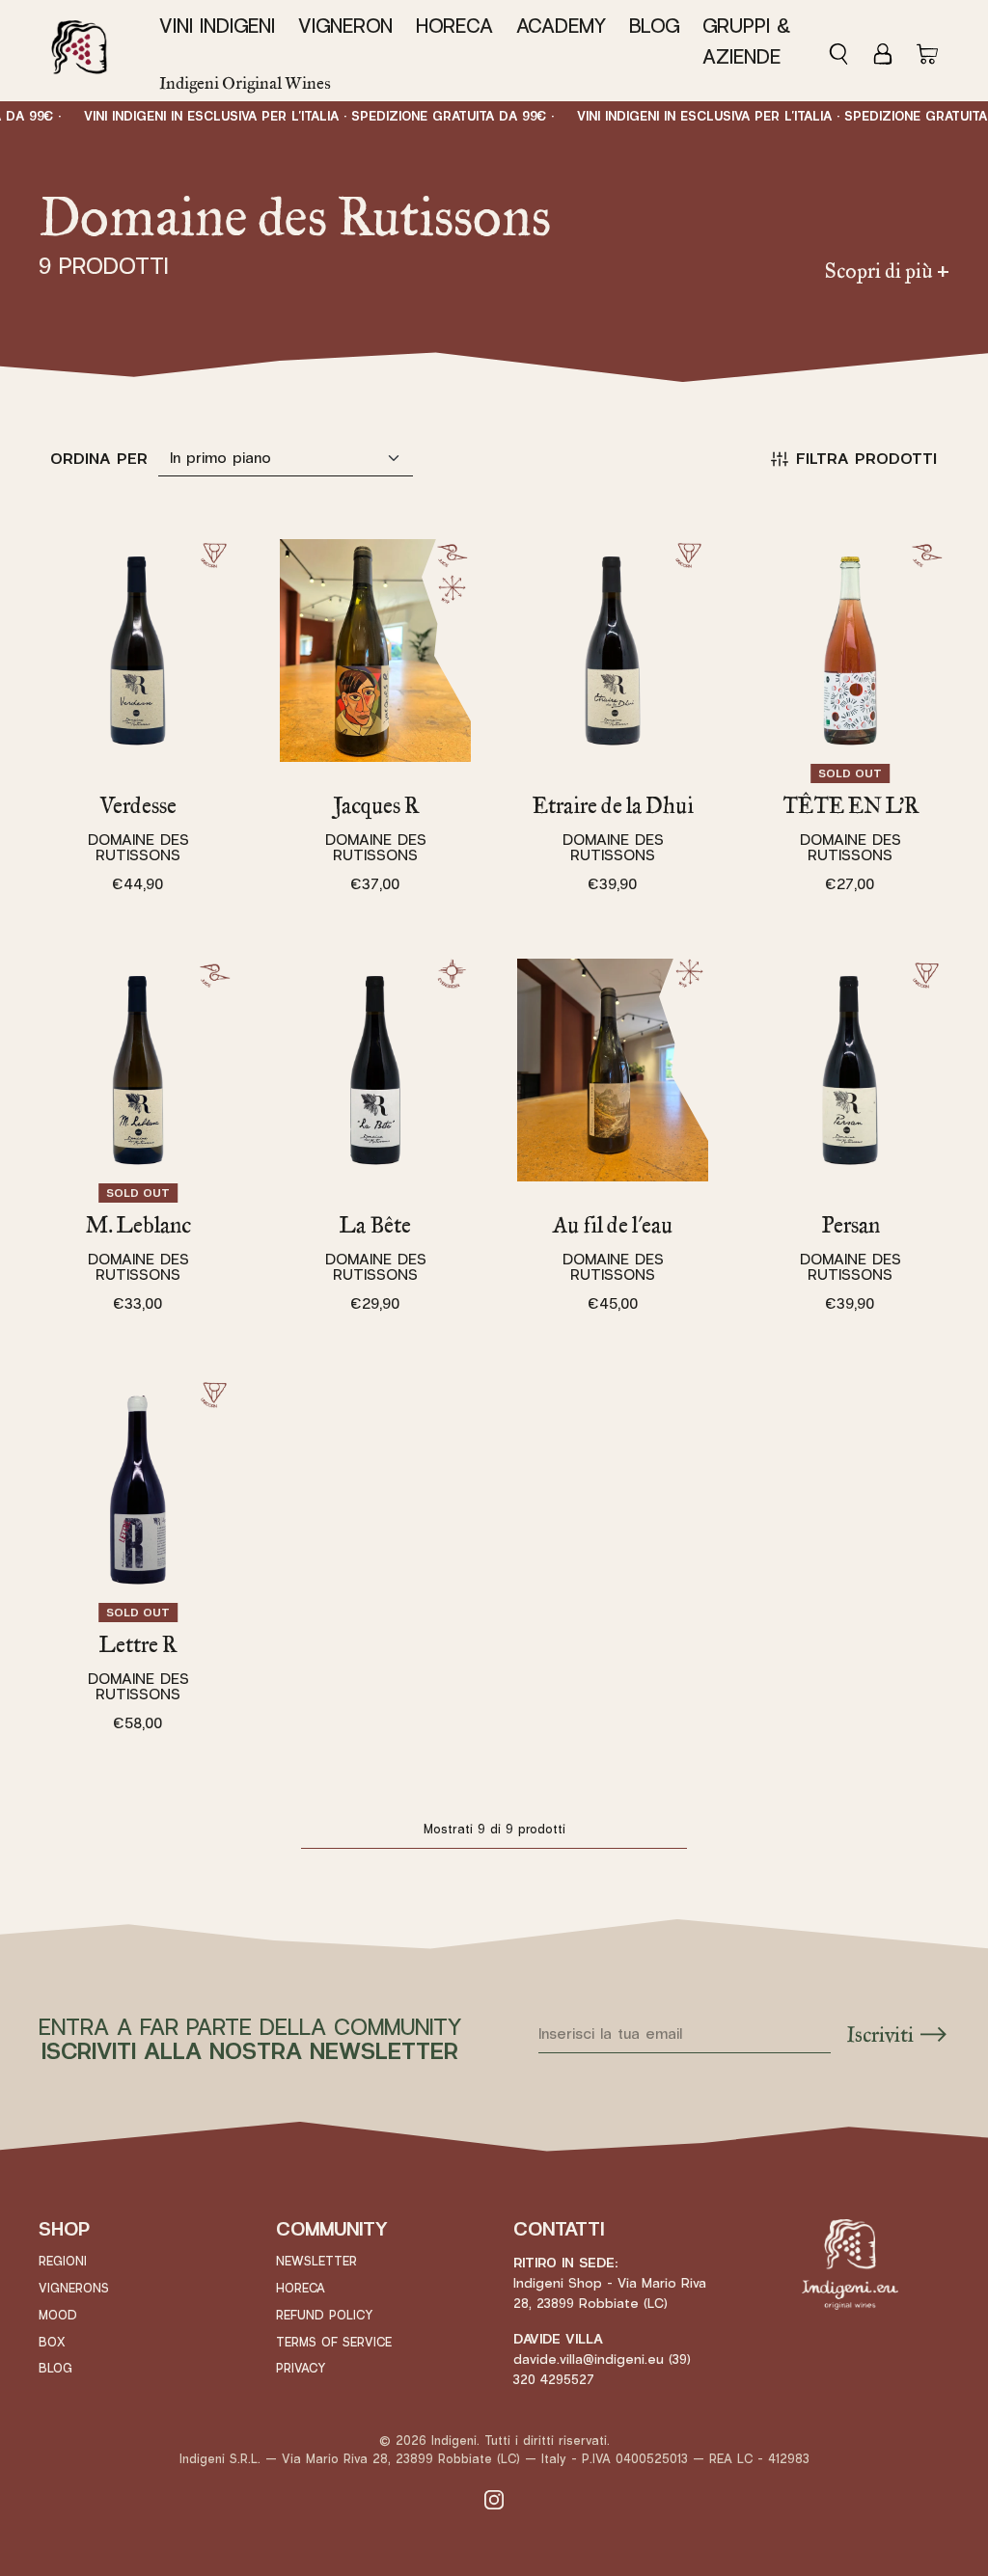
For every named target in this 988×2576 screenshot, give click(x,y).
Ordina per (99, 459)
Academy (561, 27)
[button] (223, 27)
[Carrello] (927, 51)
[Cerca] (844, 51)
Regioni (63, 2262)
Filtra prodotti (866, 459)
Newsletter (316, 2262)
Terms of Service (334, 2343)
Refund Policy (324, 2316)
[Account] (883, 51)
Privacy (301, 2369)
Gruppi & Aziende (746, 41)
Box (52, 2343)
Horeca (454, 27)
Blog (654, 27)
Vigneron (345, 27)
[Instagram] (494, 2499)
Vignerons (74, 2289)
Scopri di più (887, 271)
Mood (58, 2316)
